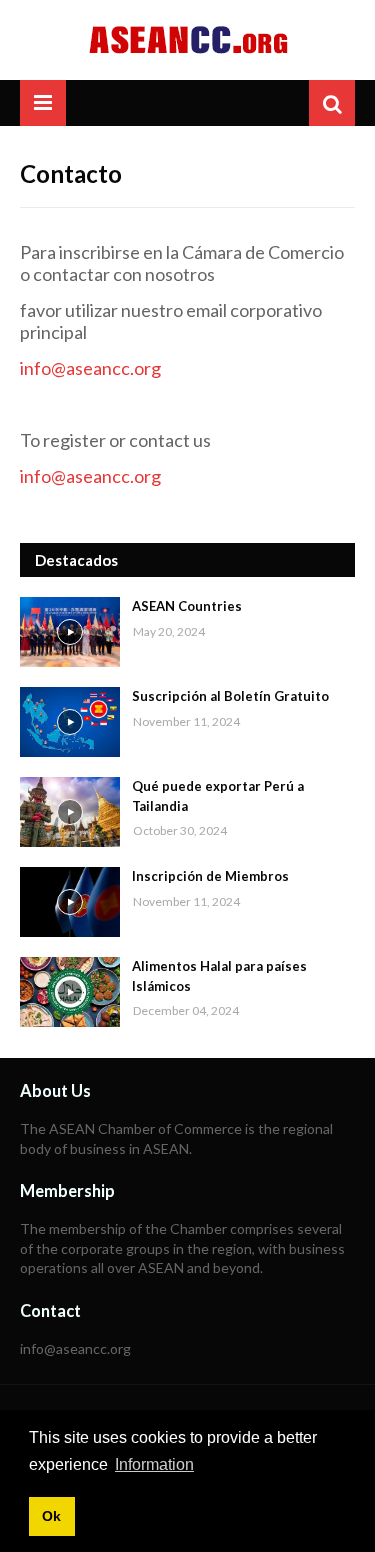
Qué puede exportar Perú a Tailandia (218, 796)
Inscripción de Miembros (210, 876)
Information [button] (154, 1464)
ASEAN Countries (187, 606)
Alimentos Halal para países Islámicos (219, 976)
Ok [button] (51, 1516)
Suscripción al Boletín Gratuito (230, 696)
